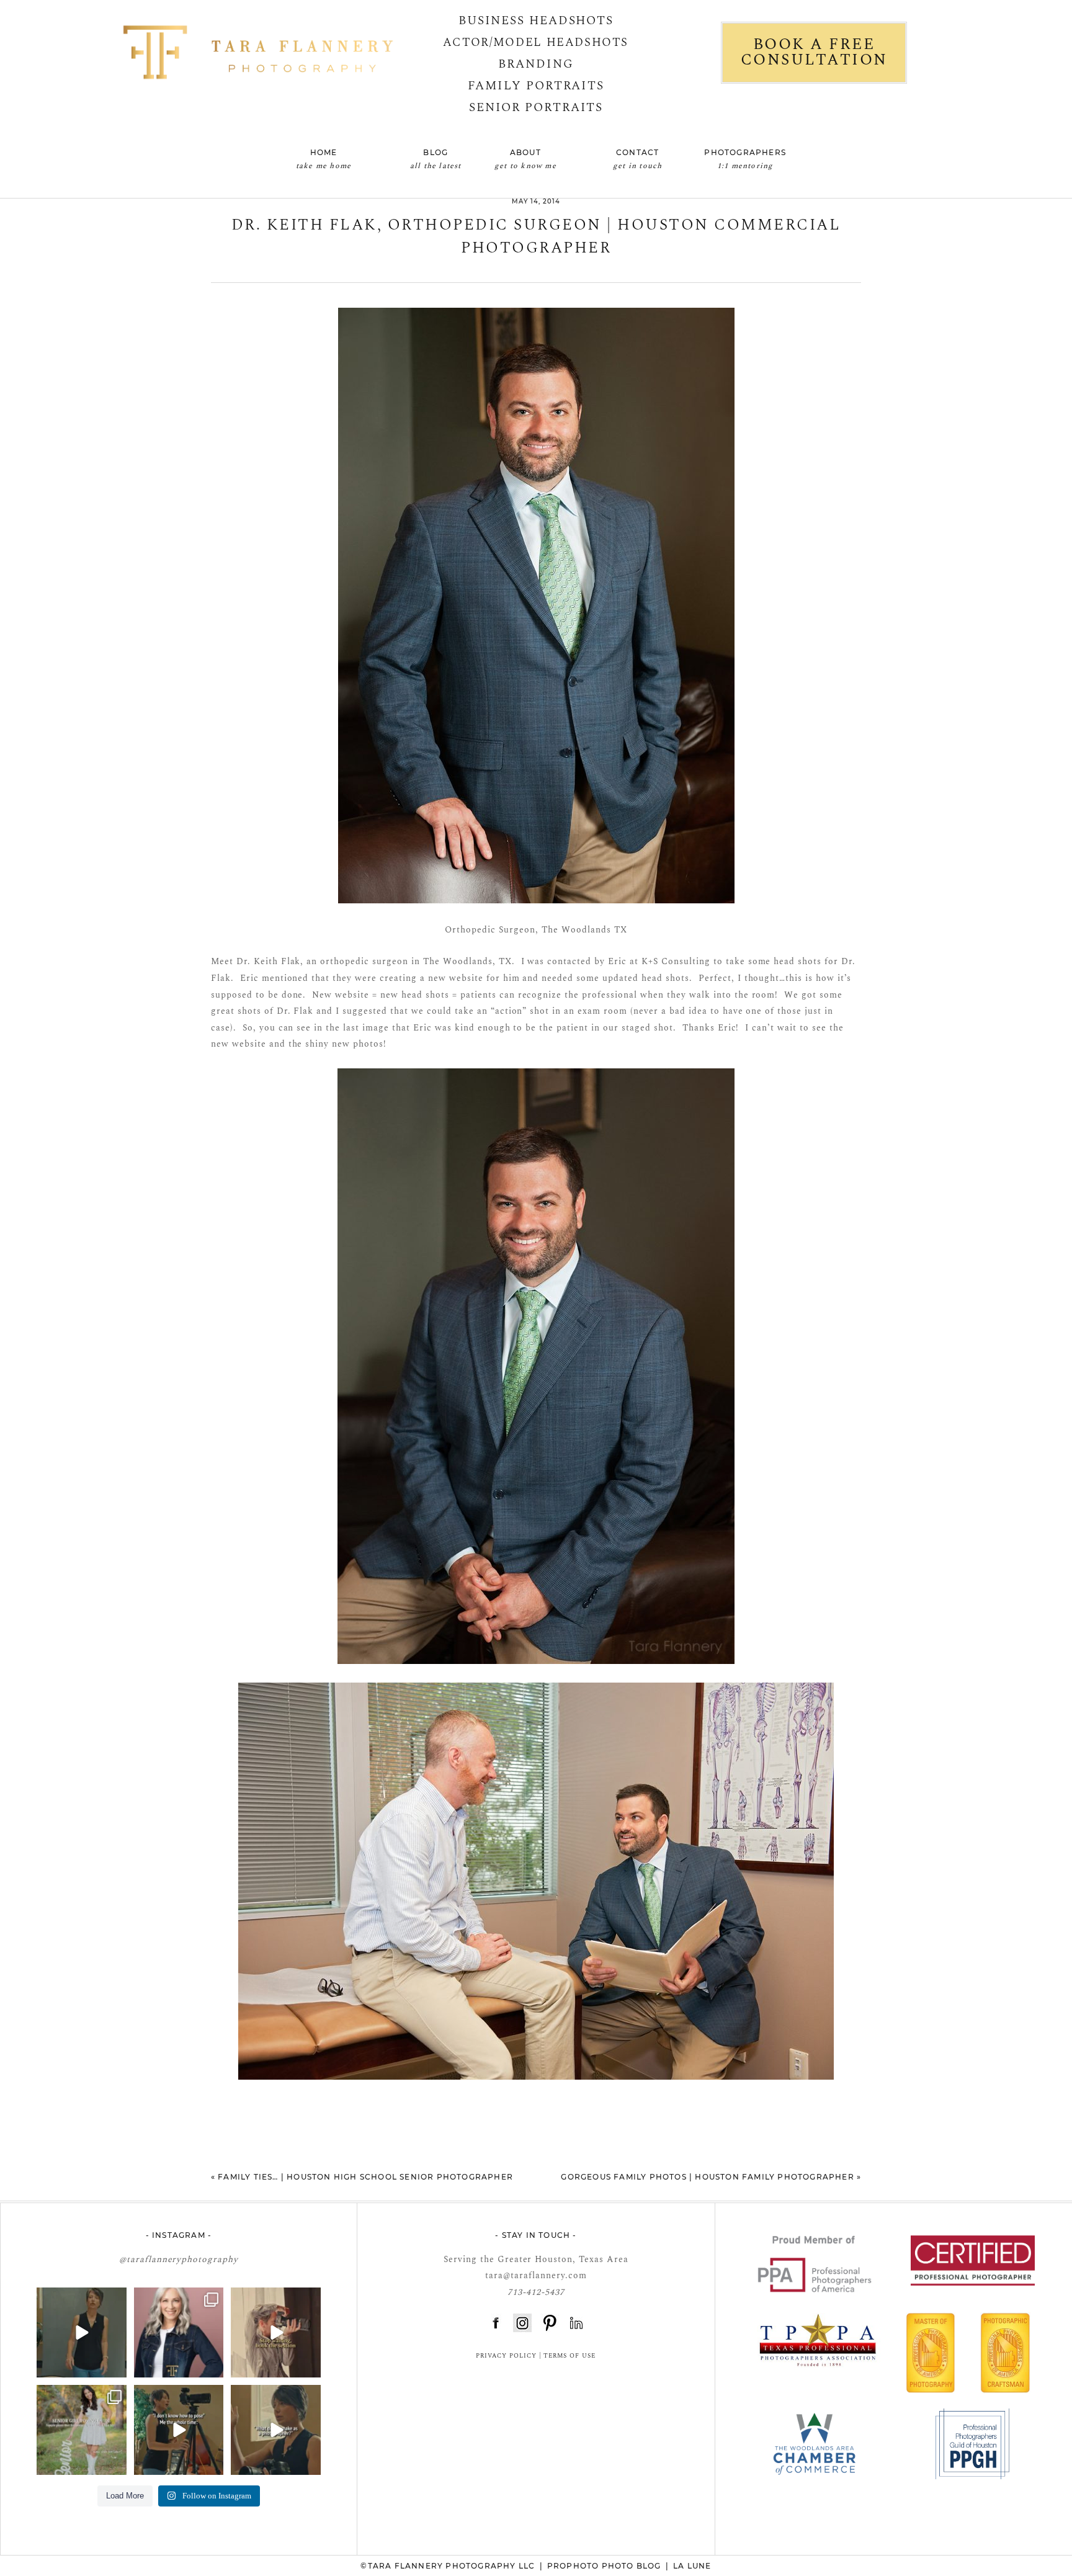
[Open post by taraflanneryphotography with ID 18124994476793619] (82, 2332)
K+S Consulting (676, 961)
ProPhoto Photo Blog (604, 2566)
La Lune (692, 2566)
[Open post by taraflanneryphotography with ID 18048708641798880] (276, 2430)
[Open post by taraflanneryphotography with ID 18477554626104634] (179, 2332)
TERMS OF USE (569, 2356)
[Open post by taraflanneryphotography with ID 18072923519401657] (82, 2430)
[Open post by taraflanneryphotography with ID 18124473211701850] (276, 2332)
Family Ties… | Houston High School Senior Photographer (365, 2177)
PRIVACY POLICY (506, 2356)
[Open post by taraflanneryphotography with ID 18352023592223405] (179, 2430)
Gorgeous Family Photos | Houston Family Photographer (707, 2177)
